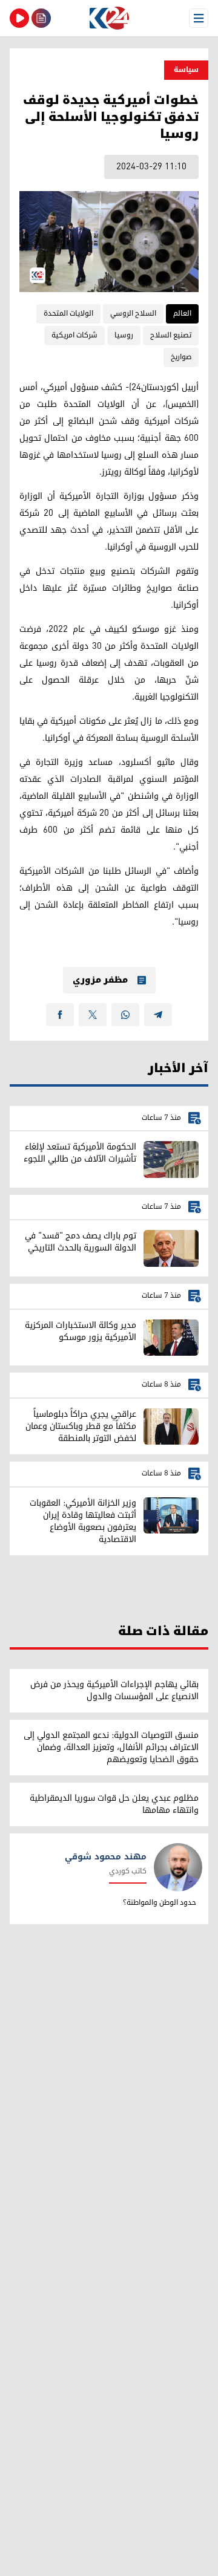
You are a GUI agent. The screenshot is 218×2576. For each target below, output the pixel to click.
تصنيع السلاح (171, 335)
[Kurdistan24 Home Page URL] (109, 18)
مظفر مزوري (100, 980)
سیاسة (186, 70)
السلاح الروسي (133, 314)
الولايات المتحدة (68, 314)
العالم (182, 314)
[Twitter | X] (93, 1015)
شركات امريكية (74, 335)
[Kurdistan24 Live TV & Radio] (19, 18)
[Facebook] (60, 1015)
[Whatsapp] (125, 1015)
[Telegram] (158, 1015)
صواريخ (181, 357)
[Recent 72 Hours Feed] (41, 18)
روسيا (124, 335)
